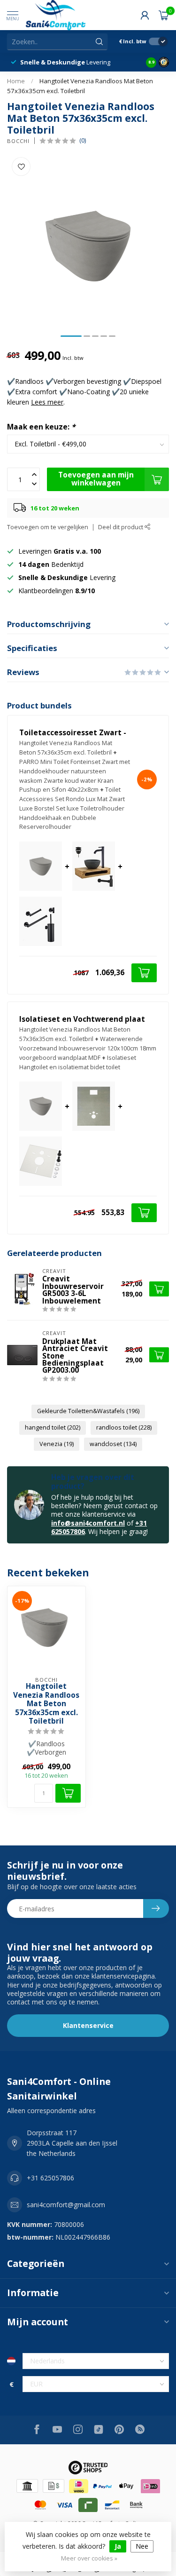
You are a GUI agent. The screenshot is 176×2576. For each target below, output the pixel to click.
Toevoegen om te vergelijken (48, 527)
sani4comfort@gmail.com (66, 2205)
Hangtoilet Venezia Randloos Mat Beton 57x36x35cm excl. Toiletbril (46, 1704)
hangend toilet (53, 1427)
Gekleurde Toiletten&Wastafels (88, 1411)
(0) (83, 140)
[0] (164, 15)
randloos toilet (124, 1427)
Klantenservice (88, 2025)
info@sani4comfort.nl (88, 1523)
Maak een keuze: (41, 427)
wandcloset (113, 1444)
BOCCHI (18, 141)
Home (16, 81)
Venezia (57, 1444)
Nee (142, 2546)
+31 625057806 (50, 2178)
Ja (118, 2546)
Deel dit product (121, 527)
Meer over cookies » (89, 2558)
